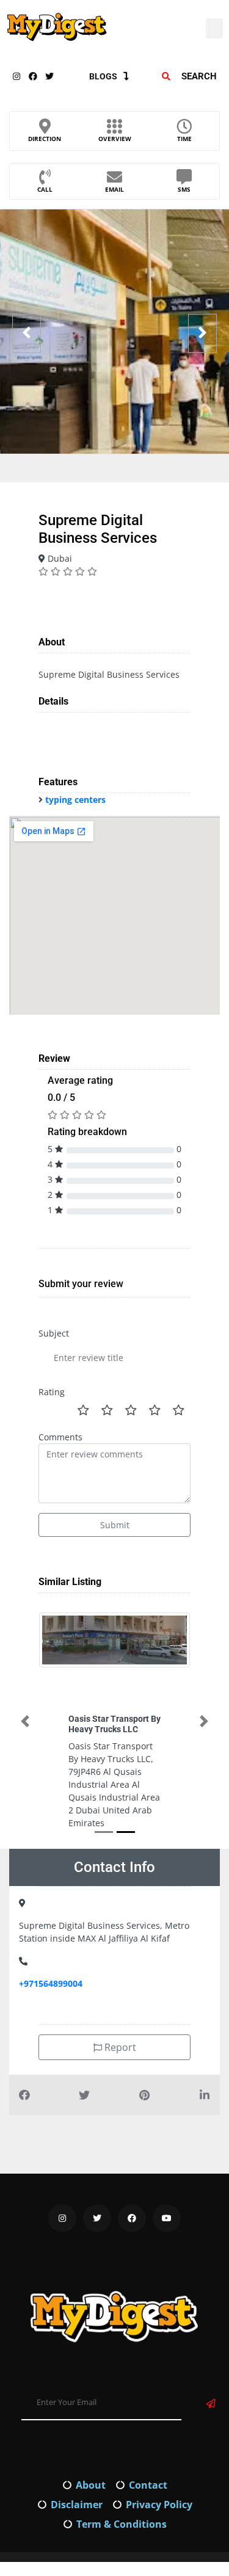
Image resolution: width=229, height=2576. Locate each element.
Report (119, 2047)
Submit (115, 1525)
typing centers (75, 800)
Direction (45, 139)
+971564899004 (51, 1983)
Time (184, 139)
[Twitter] (49, 76)
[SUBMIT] (211, 2404)
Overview (115, 139)
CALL (45, 189)
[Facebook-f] (33, 76)
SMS (184, 189)
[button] (214, 28)
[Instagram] (16, 76)
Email (114, 189)
